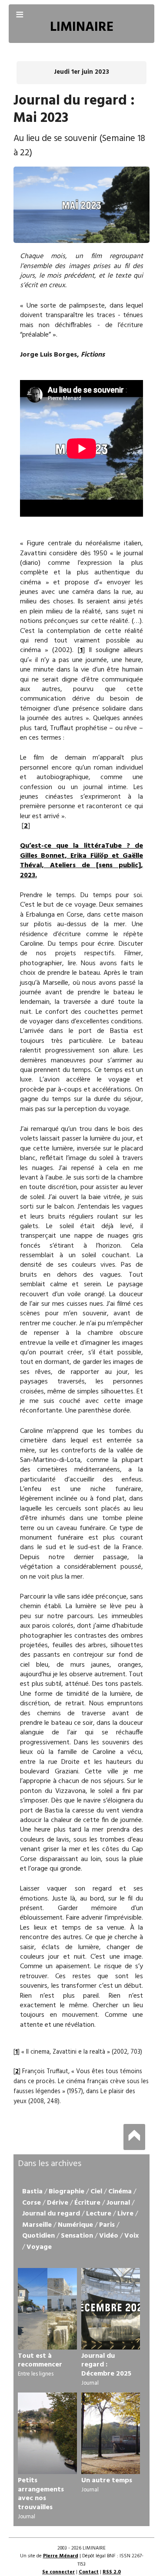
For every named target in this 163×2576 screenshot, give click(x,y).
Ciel (96, 2192)
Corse (32, 2203)
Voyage (39, 2247)
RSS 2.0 (112, 2572)
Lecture (99, 2214)
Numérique (75, 2225)
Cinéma (120, 2192)
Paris (107, 2225)
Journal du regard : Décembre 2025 (106, 2365)
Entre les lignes (36, 2374)
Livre (125, 2214)
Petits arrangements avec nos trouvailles (41, 2494)
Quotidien (38, 2236)
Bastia (32, 2192)
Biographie (67, 2192)
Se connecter (58, 2572)
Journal (118, 2203)
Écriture (87, 2203)
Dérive (58, 2203)
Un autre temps (107, 2481)
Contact (89, 2572)
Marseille (37, 2225)
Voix (131, 2236)
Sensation (77, 2236)
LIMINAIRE (82, 28)
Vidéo (109, 2236)
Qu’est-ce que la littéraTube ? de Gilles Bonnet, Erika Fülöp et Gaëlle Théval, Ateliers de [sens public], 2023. (81, 860)
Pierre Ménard (61, 2556)
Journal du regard (51, 2214)
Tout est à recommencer (40, 2361)
